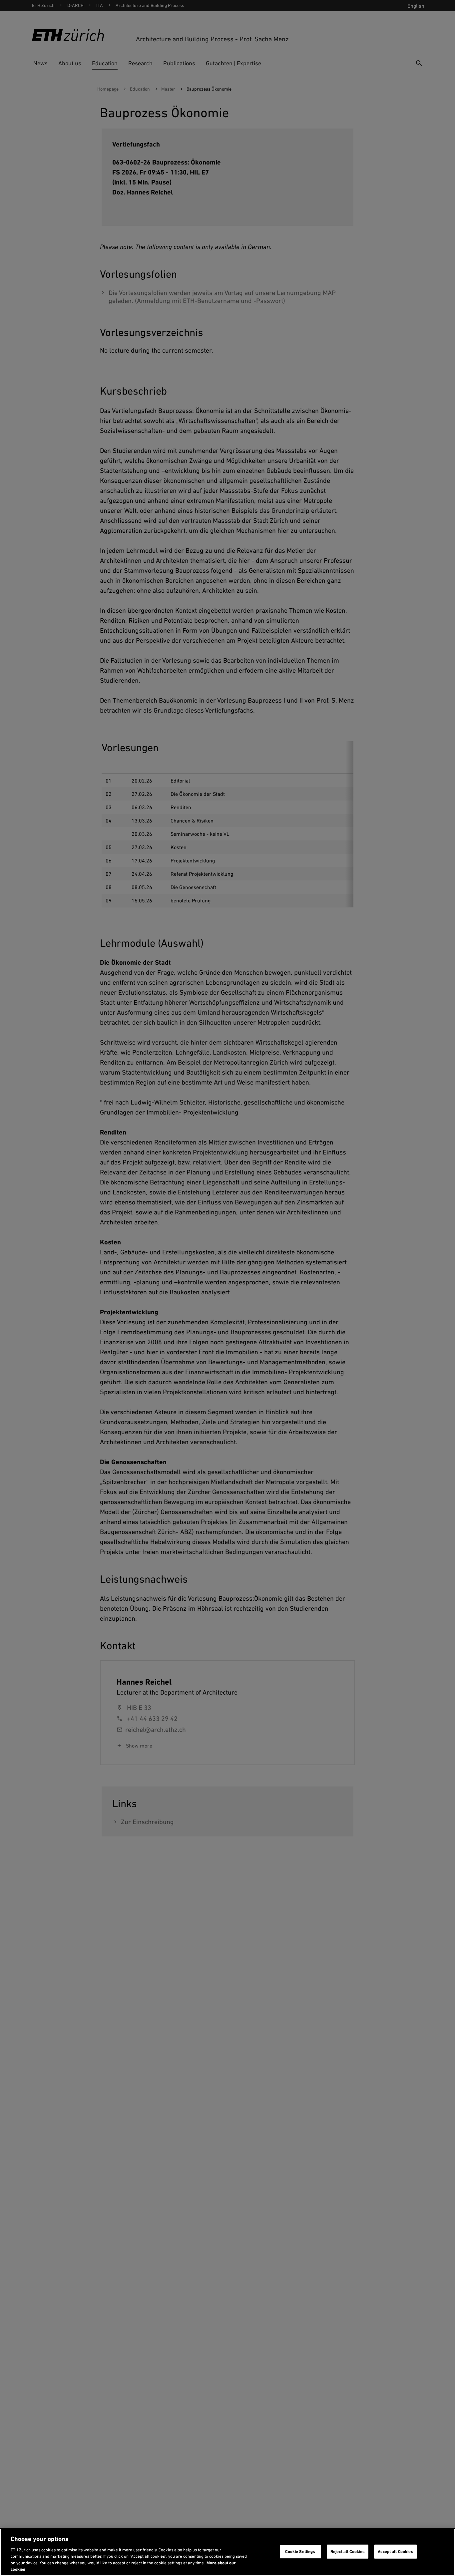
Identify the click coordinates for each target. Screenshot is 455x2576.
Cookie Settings (300, 2552)
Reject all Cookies (348, 2552)
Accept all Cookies (395, 2552)
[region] (227, 2552)
